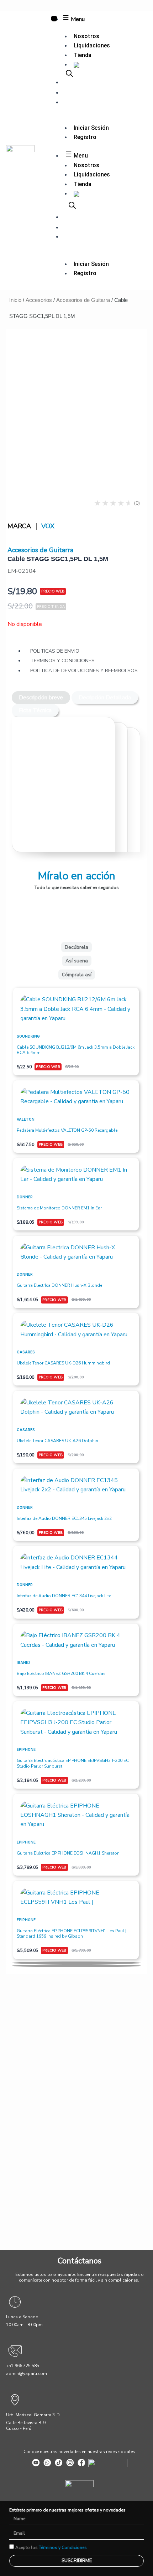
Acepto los (51, 2547)
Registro (85, 137)
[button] (76, 1963)
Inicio (15, 300)
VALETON (26, 1119)
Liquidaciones (92, 45)
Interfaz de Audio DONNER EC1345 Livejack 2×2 (64, 1518)
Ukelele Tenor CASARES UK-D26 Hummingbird (63, 1363)
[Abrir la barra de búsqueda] (69, 73)
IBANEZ (24, 1662)
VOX (48, 526)
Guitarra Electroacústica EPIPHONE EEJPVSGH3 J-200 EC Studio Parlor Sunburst (73, 1763)
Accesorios (39, 300)
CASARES (26, 1352)
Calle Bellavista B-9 (26, 2423)
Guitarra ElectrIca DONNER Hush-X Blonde (59, 1285)
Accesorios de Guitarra (83, 300)
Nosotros (86, 36)
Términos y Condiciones (63, 2547)
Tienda (83, 55)
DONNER (25, 1197)
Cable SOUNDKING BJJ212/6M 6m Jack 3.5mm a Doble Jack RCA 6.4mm (76, 1050)
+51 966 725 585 (23, 2366)
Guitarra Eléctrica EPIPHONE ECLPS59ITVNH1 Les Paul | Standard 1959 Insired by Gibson (72, 1934)
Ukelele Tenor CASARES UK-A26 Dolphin (57, 1441)
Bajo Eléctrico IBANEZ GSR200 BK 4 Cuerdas (61, 1673)
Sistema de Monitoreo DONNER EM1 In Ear (59, 1208)
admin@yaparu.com (27, 2374)
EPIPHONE (26, 1749)
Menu (77, 19)
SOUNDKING (28, 1036)
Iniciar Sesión (91, 128)
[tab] (41, 698)
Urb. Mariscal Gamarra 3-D (33, 2415)
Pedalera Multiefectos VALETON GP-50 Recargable (67, 1130)
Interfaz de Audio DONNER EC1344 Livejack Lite (64, 1596)
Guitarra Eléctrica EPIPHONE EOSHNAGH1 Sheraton (68, 1853)
